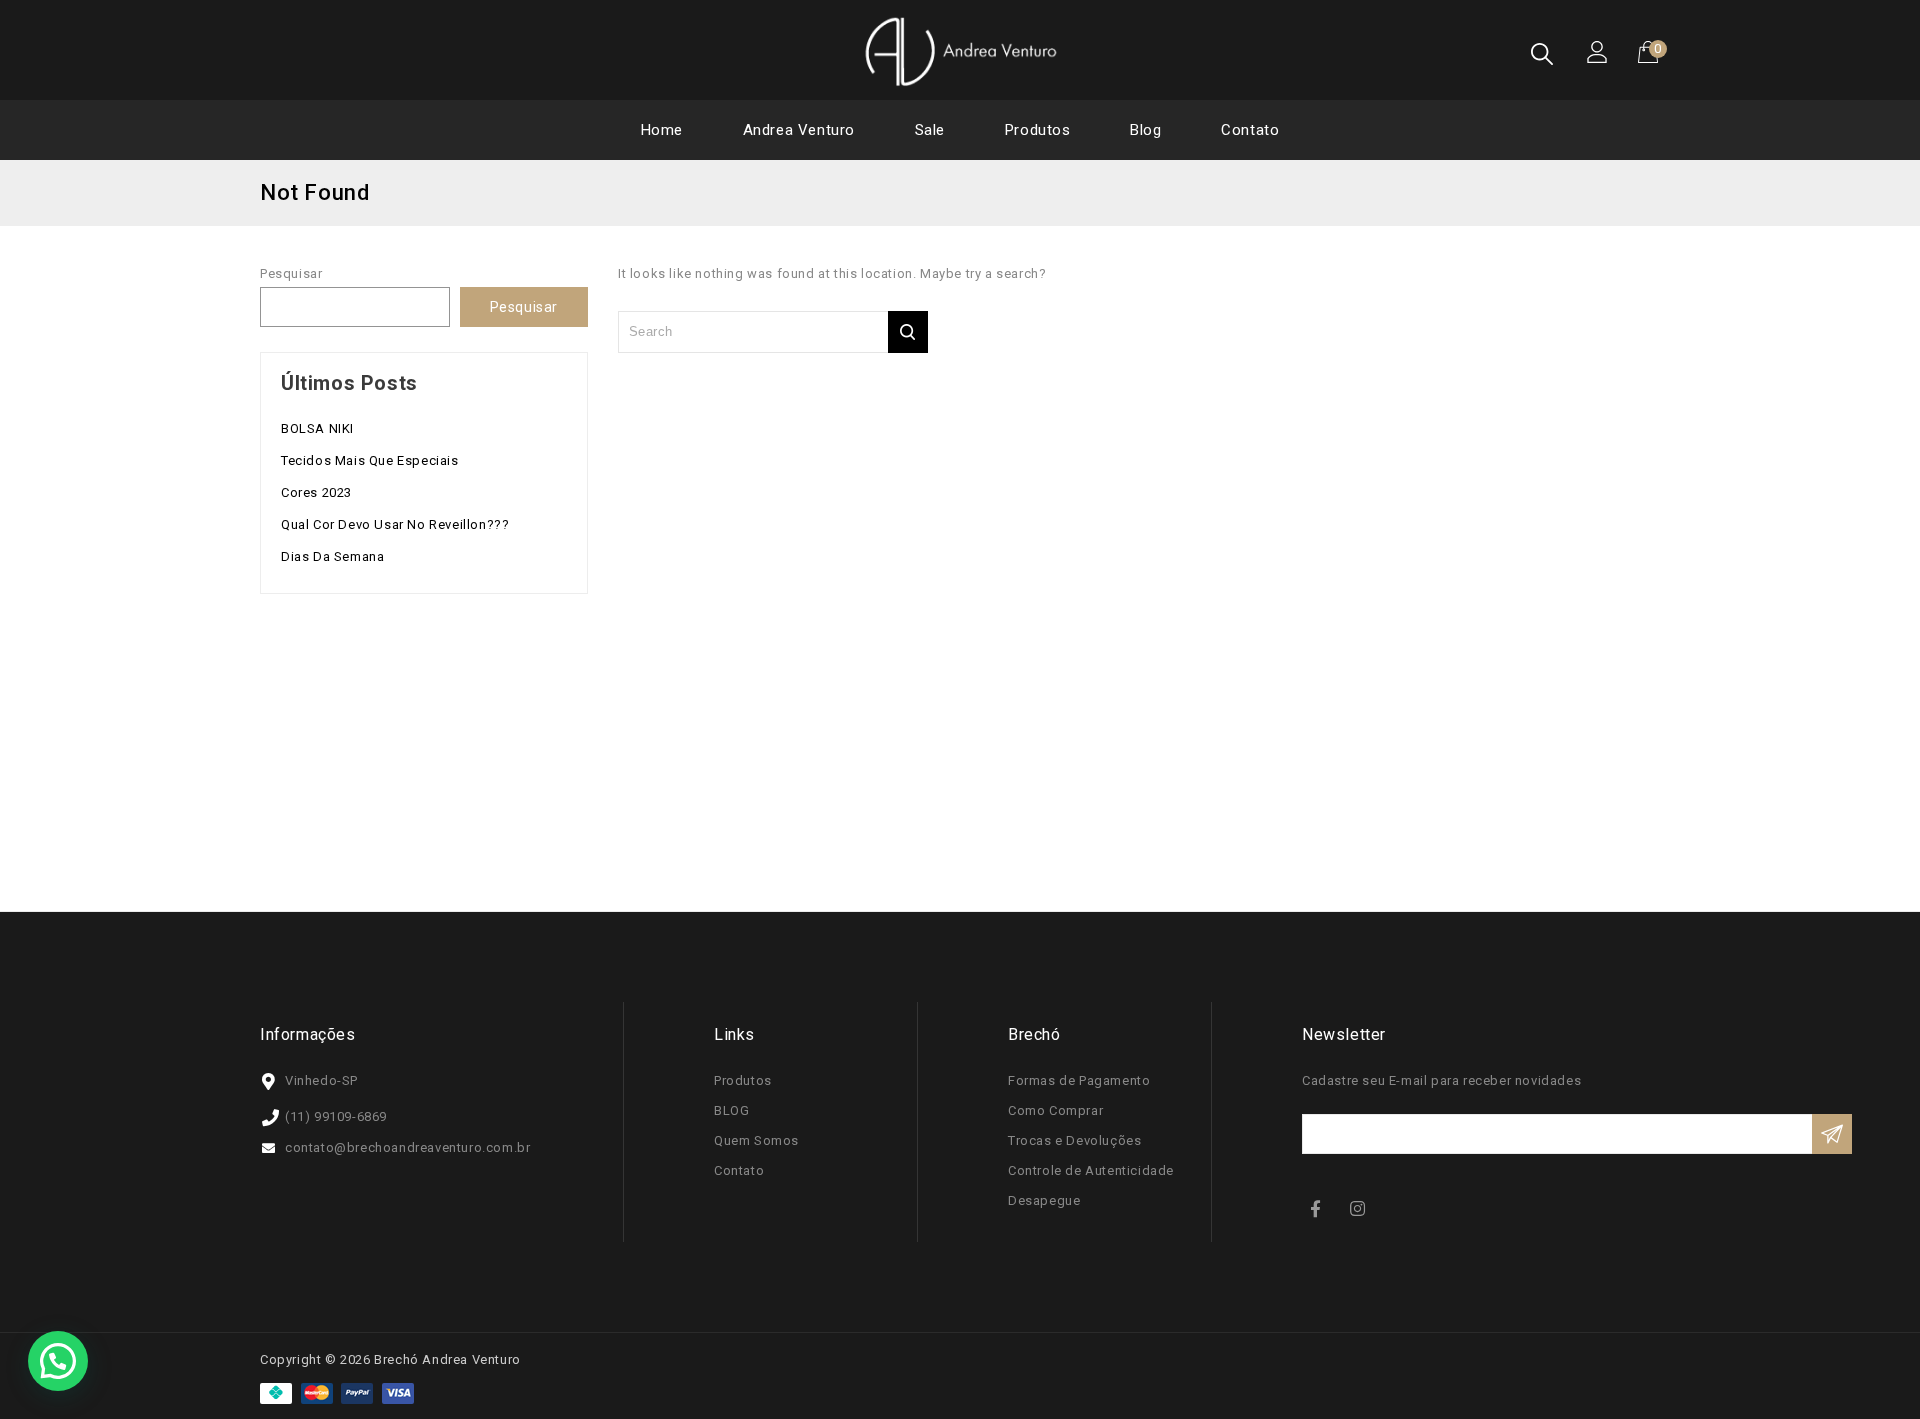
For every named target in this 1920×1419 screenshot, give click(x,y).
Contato (1250, 130)
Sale (930, 130)
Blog (1145, 130)
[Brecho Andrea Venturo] (960, 51)
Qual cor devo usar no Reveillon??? (395, 524)
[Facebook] (1320, 1207)
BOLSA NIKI (317, 428)
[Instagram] (1360, 1207)
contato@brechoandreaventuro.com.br (407, 1147)
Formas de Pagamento (1079, 1080)
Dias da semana (332, 556)
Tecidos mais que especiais (370, 460)
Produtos (1038, 130)
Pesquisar (291, 273)
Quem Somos (756, 1140)
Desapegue (1044, 1200)
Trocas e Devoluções (1074, 1140)
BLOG (731, 1110)
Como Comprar (1055, 1110)
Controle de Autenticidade (1091, 1170)
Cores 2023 (316, 492)
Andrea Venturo (799, 130)
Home (662, 130)
